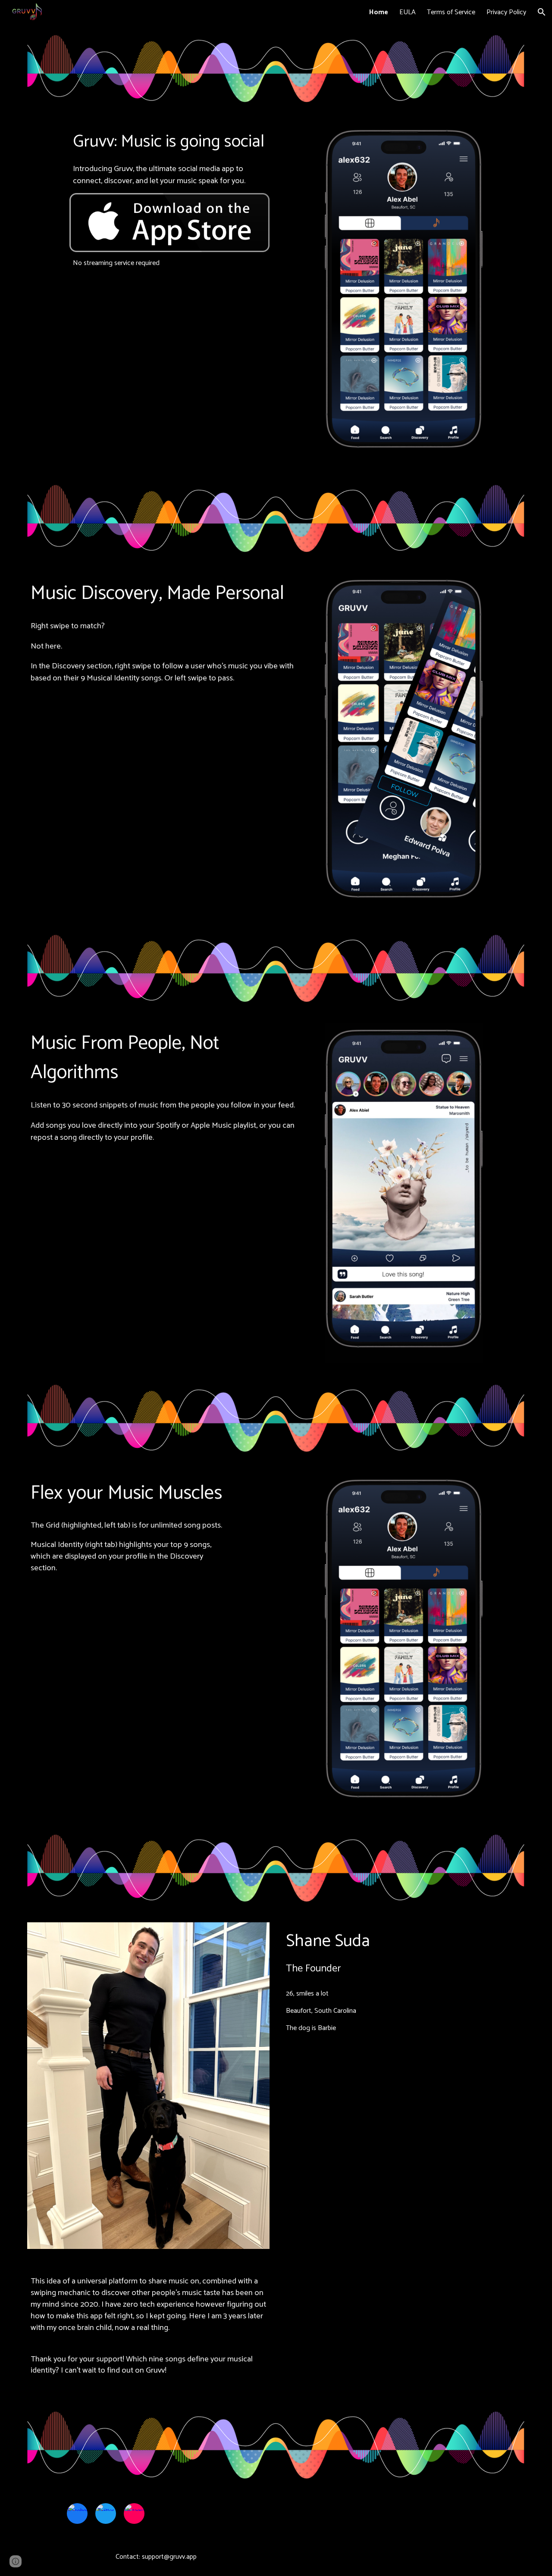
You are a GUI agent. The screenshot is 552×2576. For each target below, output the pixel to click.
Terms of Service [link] (451, 12)
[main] (169, 158)
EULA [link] (408, 12)
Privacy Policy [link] (506, 12)
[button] (542, 12)
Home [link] (379, 12)
